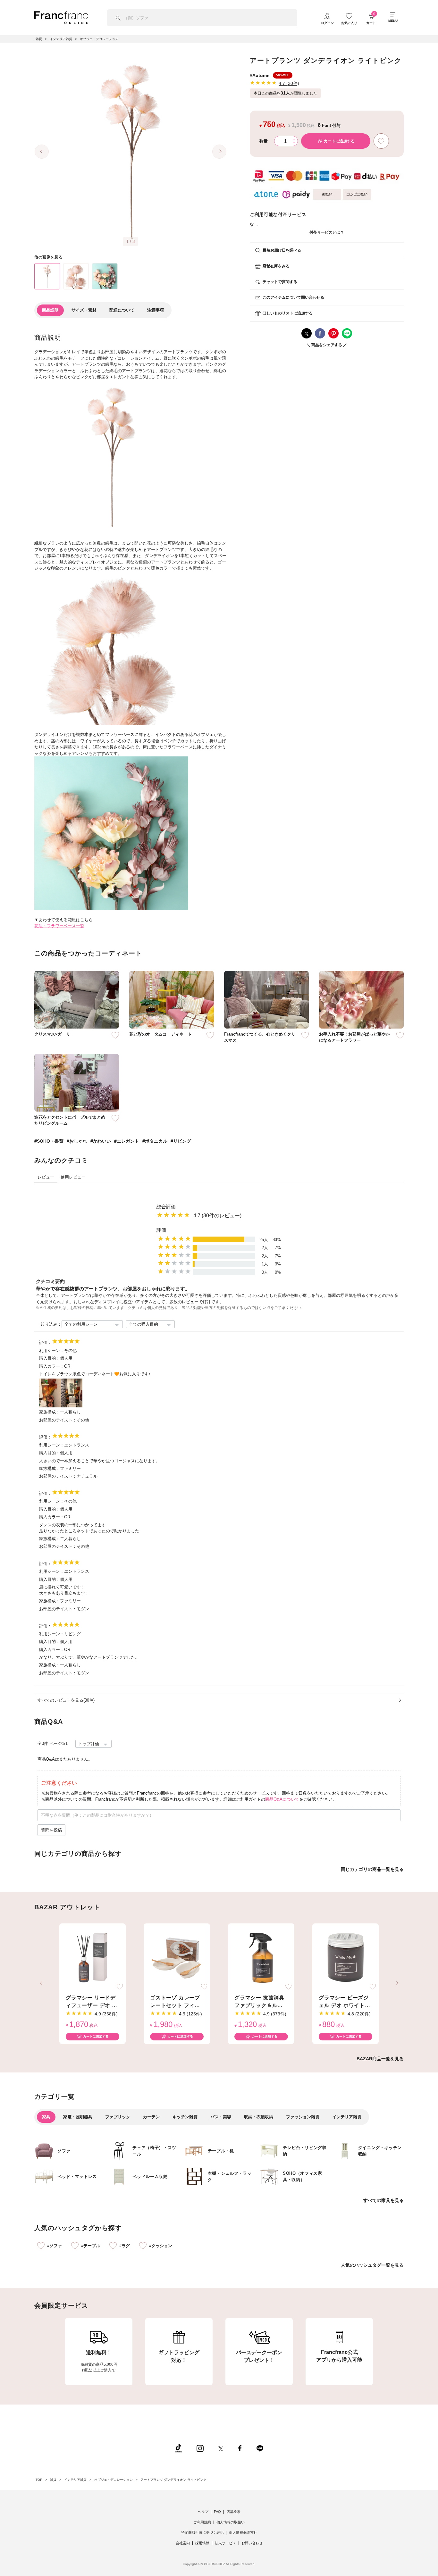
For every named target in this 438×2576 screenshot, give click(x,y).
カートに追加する (96, 2036)
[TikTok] (178, 2448)
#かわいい (101, 1141)
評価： (45, 1342)
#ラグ (125, 2246)
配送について (122, 310)
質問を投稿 (51, 1830)
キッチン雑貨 (185, 2117)
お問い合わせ (252, 2543)
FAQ (217, 2512)
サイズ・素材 (84, 310)
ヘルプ (203, 2512)
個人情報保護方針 (243, 2532)
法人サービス (225, 2543)
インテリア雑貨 (347, 2117)
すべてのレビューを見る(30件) (66, 1700)
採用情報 (202, 2543)
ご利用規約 (202, 2522)
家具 (46, 2117)
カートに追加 (339, 141)
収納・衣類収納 (259, 2117)
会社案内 (183, 2543)
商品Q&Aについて (282, 1799)
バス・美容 (221, 2117)
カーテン (151, 2117)
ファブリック (118, 2117)
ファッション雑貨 (303, 2117)
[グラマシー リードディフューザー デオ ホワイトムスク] (93, 1958)
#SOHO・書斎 (49, 1141)
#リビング (181, 1141)
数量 (264, 141)
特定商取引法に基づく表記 (202, 2532)
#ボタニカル (155, 1141)
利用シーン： (52, 1351)
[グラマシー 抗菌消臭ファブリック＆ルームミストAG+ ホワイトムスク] (261, 1958)
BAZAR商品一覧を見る (380, 2059)
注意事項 (156, 310)
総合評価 (166, 1207)
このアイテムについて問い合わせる (293, 297)
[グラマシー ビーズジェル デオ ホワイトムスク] (345, 1958)
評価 (161, 1230)
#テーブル (91, 2246)
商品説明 (50, 310)
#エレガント (127, 1141)
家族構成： (50, 1412)
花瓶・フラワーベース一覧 (59, 926)
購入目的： (50, 1358)
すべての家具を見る (383, 2200)
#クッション (161, 2246)
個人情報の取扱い (231, 2522)
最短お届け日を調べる (282, 250)
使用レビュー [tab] (73, 1177)
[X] (221, 2448)
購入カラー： (52, 1366)
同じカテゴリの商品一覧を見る (372, 1869)
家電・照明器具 (78, 2117)
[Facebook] (240, 2448)
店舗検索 (233, 2512)
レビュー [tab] (46, 1177)
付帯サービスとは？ (327, 232)
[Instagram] (200, 2448)
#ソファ (55, 2246)
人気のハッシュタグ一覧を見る (372, 2265)
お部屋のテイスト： (58, 1420)
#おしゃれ (77, 1141)
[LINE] (260, 2448)
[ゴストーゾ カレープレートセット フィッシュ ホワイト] (177, 1958)
